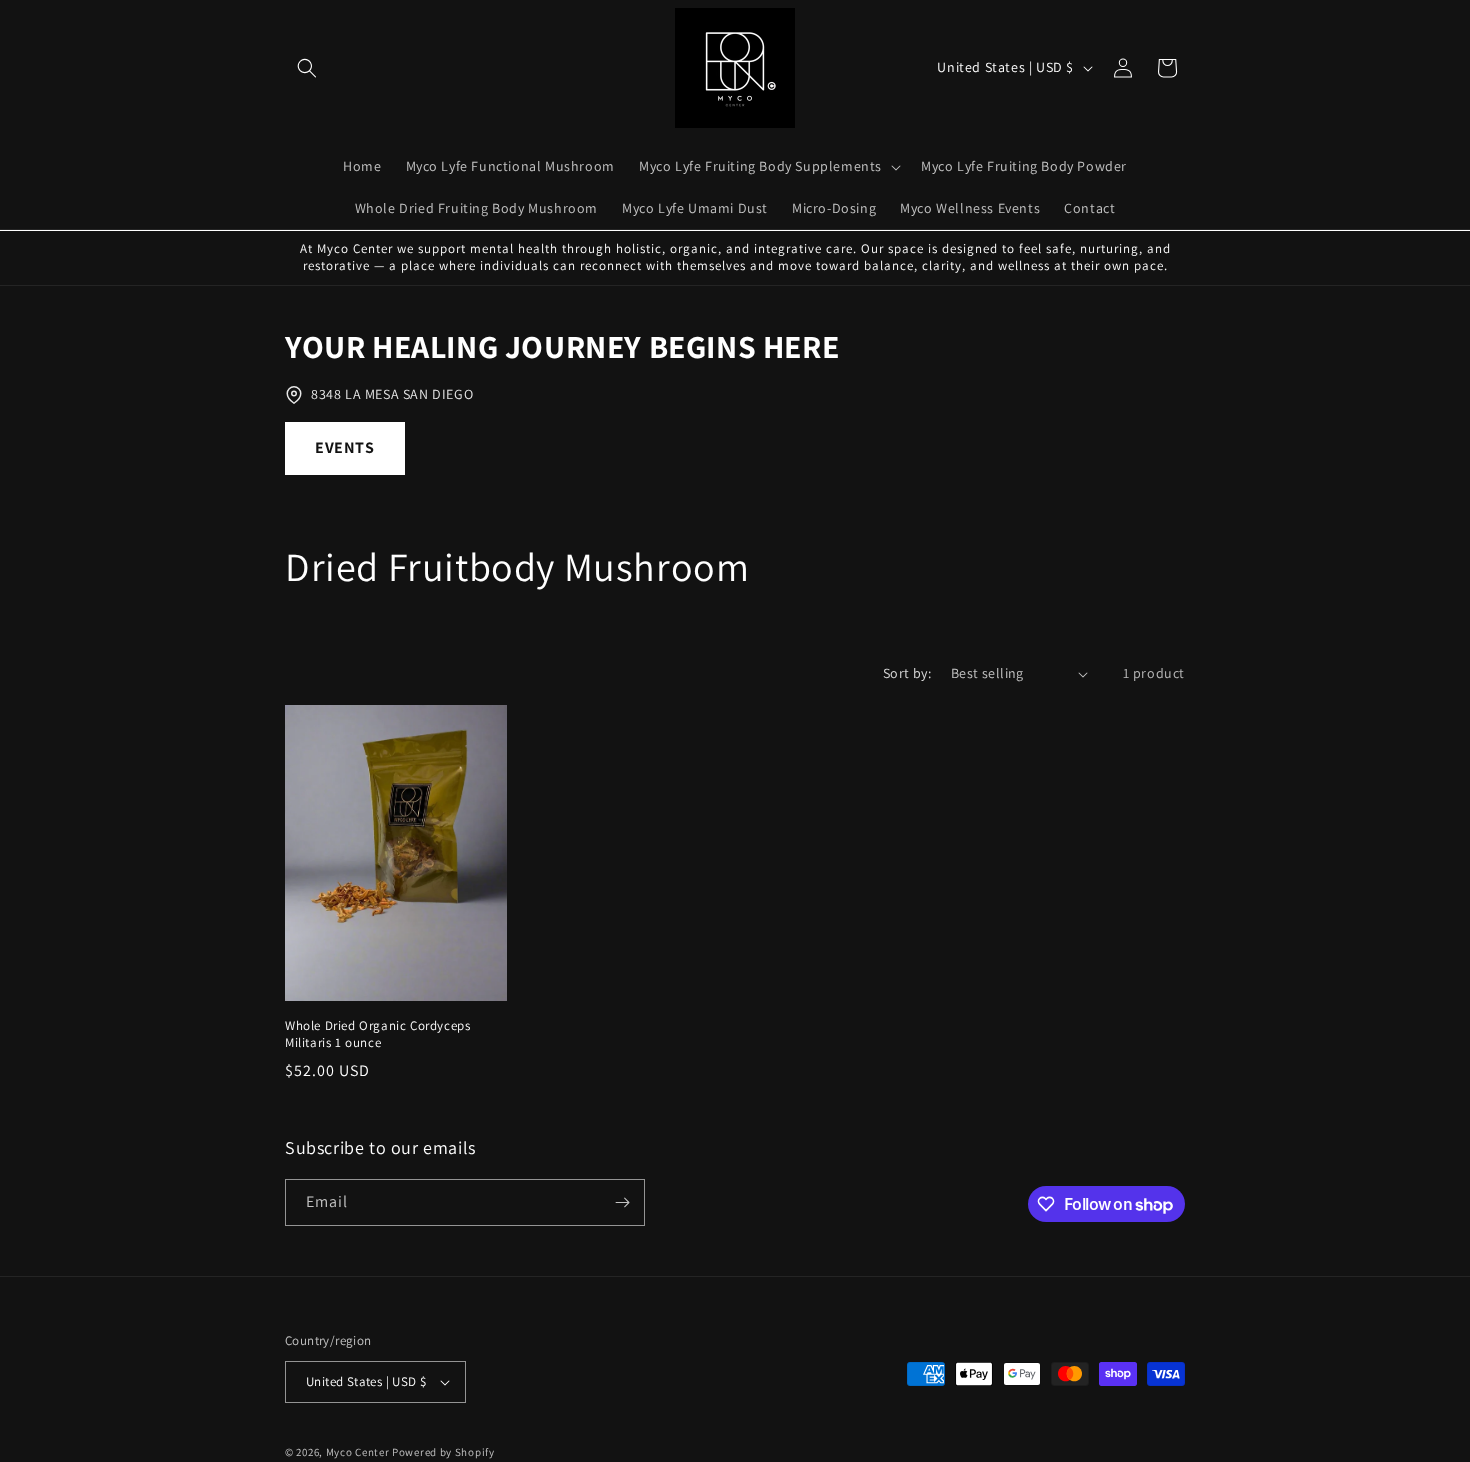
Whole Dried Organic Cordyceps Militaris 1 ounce (377, 1034)
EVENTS (345, 447)
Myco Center (358, 1452)
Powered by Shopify (443, 1452)
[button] (307, 68)
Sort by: (907, 673)
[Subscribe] (622, 1202)
